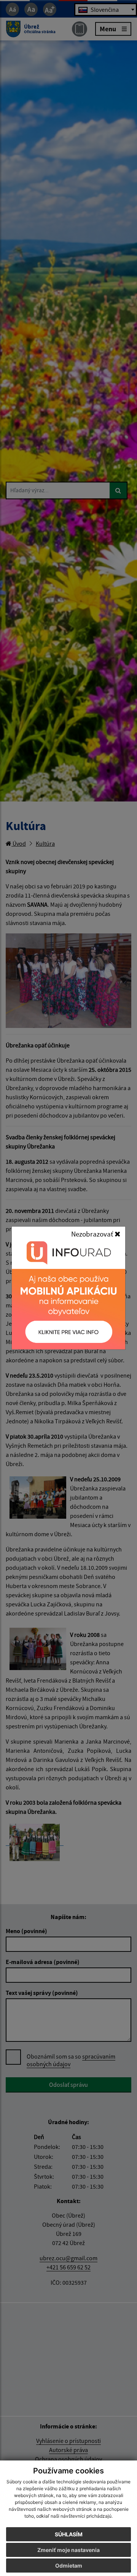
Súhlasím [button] (69, 2534)
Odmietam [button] (69, 2566)
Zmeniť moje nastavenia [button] (68, 2550)
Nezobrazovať (93, 1234)
